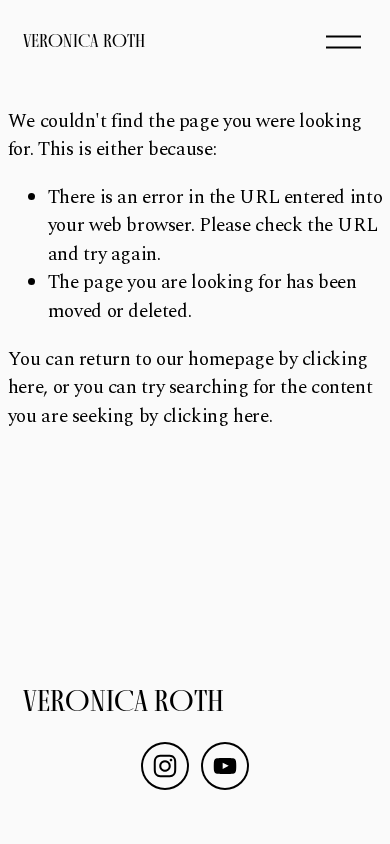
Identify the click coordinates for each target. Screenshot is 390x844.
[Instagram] (165, 766)
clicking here (216, 416)
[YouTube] (225, 766)
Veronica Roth (84, 40)
